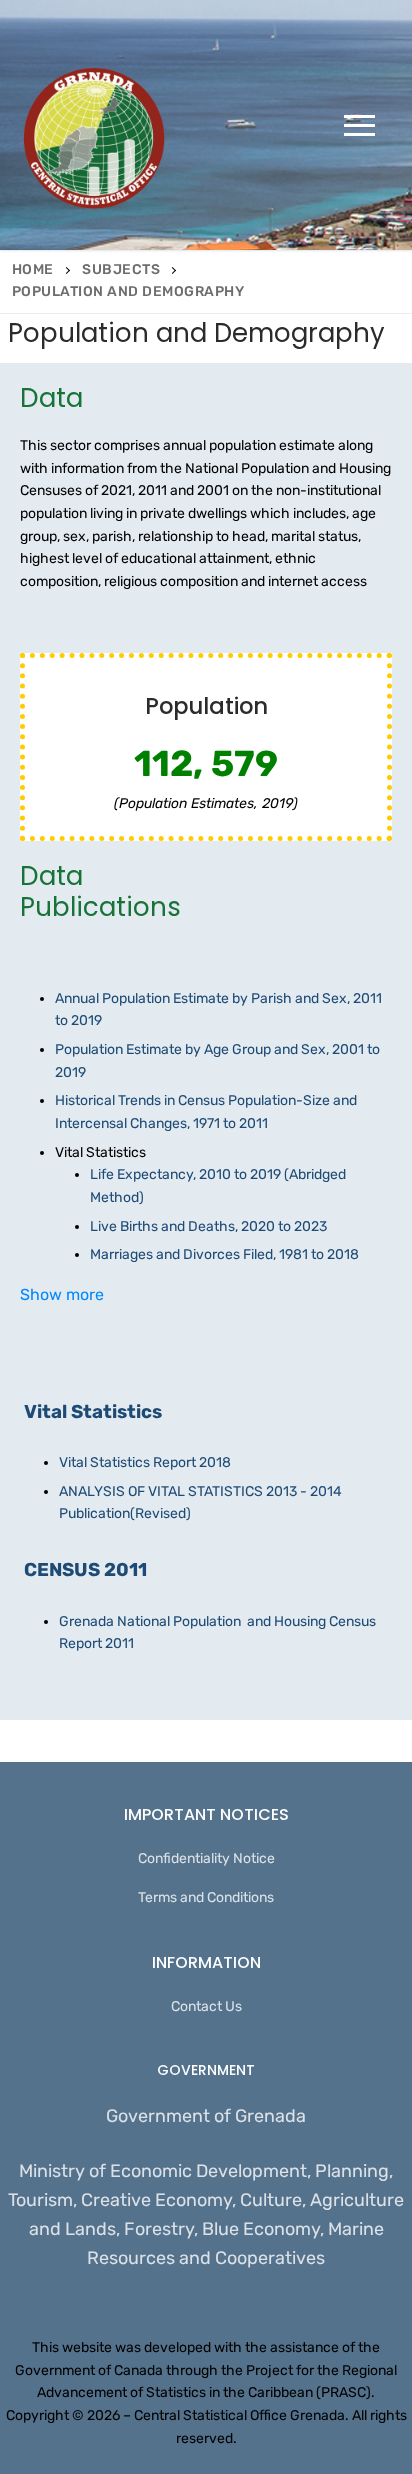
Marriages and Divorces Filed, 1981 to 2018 (224, 1254)
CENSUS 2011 (85, 1570)
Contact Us (206, 2006)
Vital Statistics (93, 1412)
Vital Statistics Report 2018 (145, 1462)
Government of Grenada (206, 2116)
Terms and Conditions (206, 1897)
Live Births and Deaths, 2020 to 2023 (208, 1226)
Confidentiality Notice (206, 1858)
